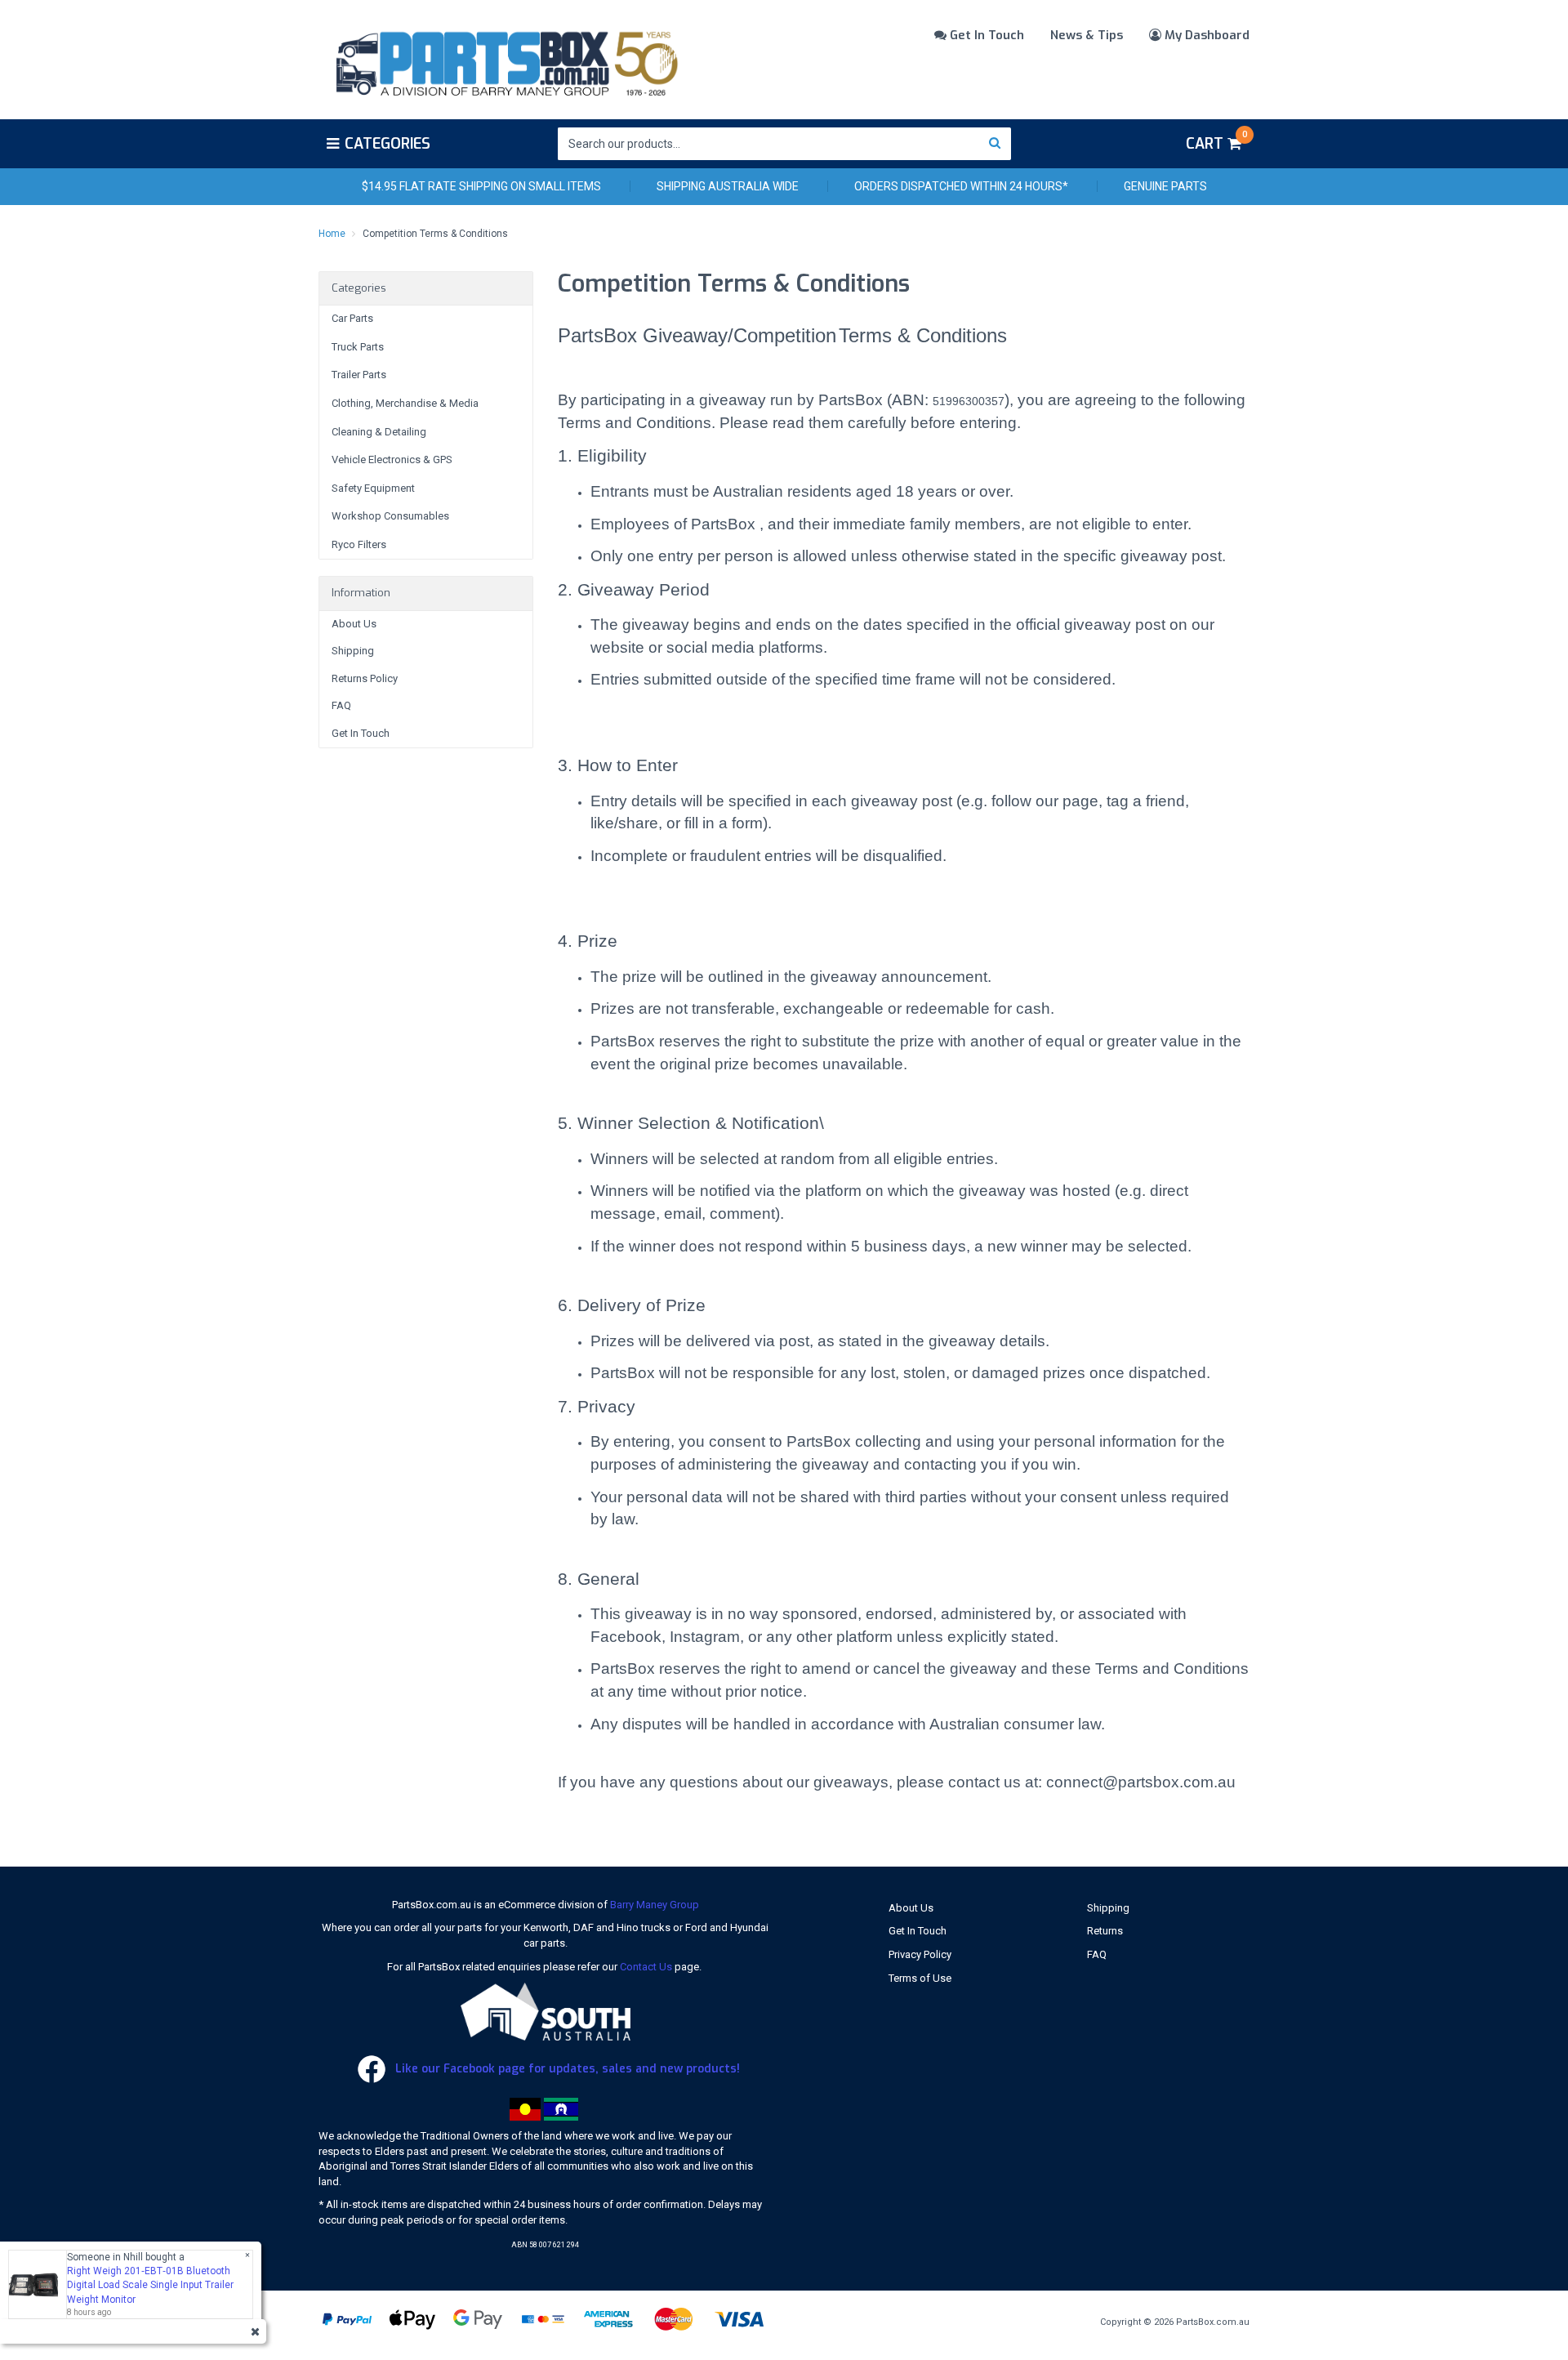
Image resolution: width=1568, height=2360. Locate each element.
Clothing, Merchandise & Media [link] (405, 403)
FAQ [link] (341, 705)
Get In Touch (985, 35)
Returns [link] (1105, 1931)
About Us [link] (354, 624)
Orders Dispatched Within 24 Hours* (961, 186)
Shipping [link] (353, 651)
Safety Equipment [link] (373, 488)
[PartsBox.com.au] (505, 60)
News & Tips (1087, 35)
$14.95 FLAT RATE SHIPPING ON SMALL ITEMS (481, 186)
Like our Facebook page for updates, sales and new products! (566, 2069)
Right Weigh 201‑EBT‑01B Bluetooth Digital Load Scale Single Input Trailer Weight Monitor (150, 2285)
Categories (388, 144)
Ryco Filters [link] (359, 544)
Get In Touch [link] (361, 733)
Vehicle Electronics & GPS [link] (392, 460)
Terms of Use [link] (920, 1978)
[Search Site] (995, 144)
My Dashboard (1205, 35)
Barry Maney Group (655, 1905)
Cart (1216, 141)
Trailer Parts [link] (359, 375)
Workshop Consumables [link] (390, 516)
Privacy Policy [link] (920, 1954)
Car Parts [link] (352, 318)
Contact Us (646, 1967)
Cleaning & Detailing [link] (379, 432)
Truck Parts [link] (358, 347)
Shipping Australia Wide (728, 186)
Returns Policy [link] (365, 678)
